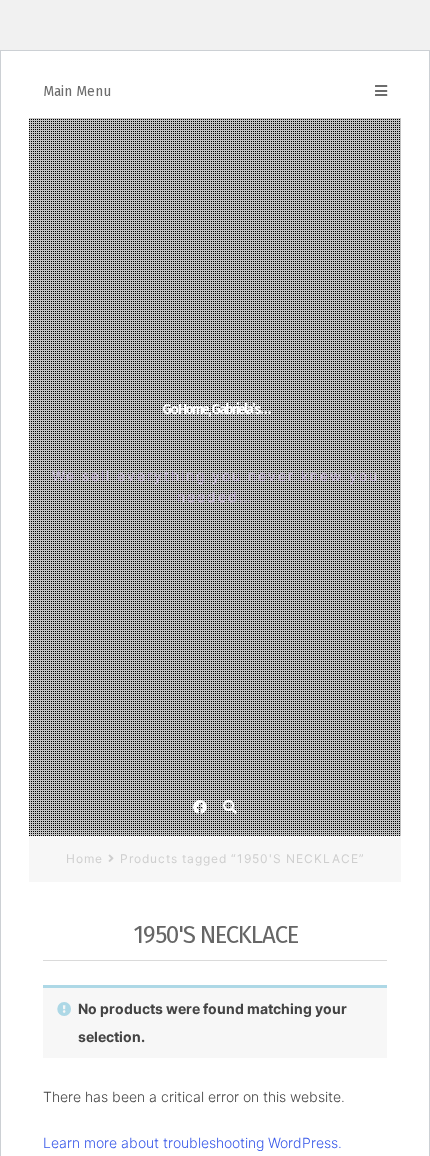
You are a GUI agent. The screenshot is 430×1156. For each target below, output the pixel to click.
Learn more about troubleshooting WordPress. (192, 1142)
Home (84, 858)
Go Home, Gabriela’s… (215, 409)
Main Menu (77, 91)
